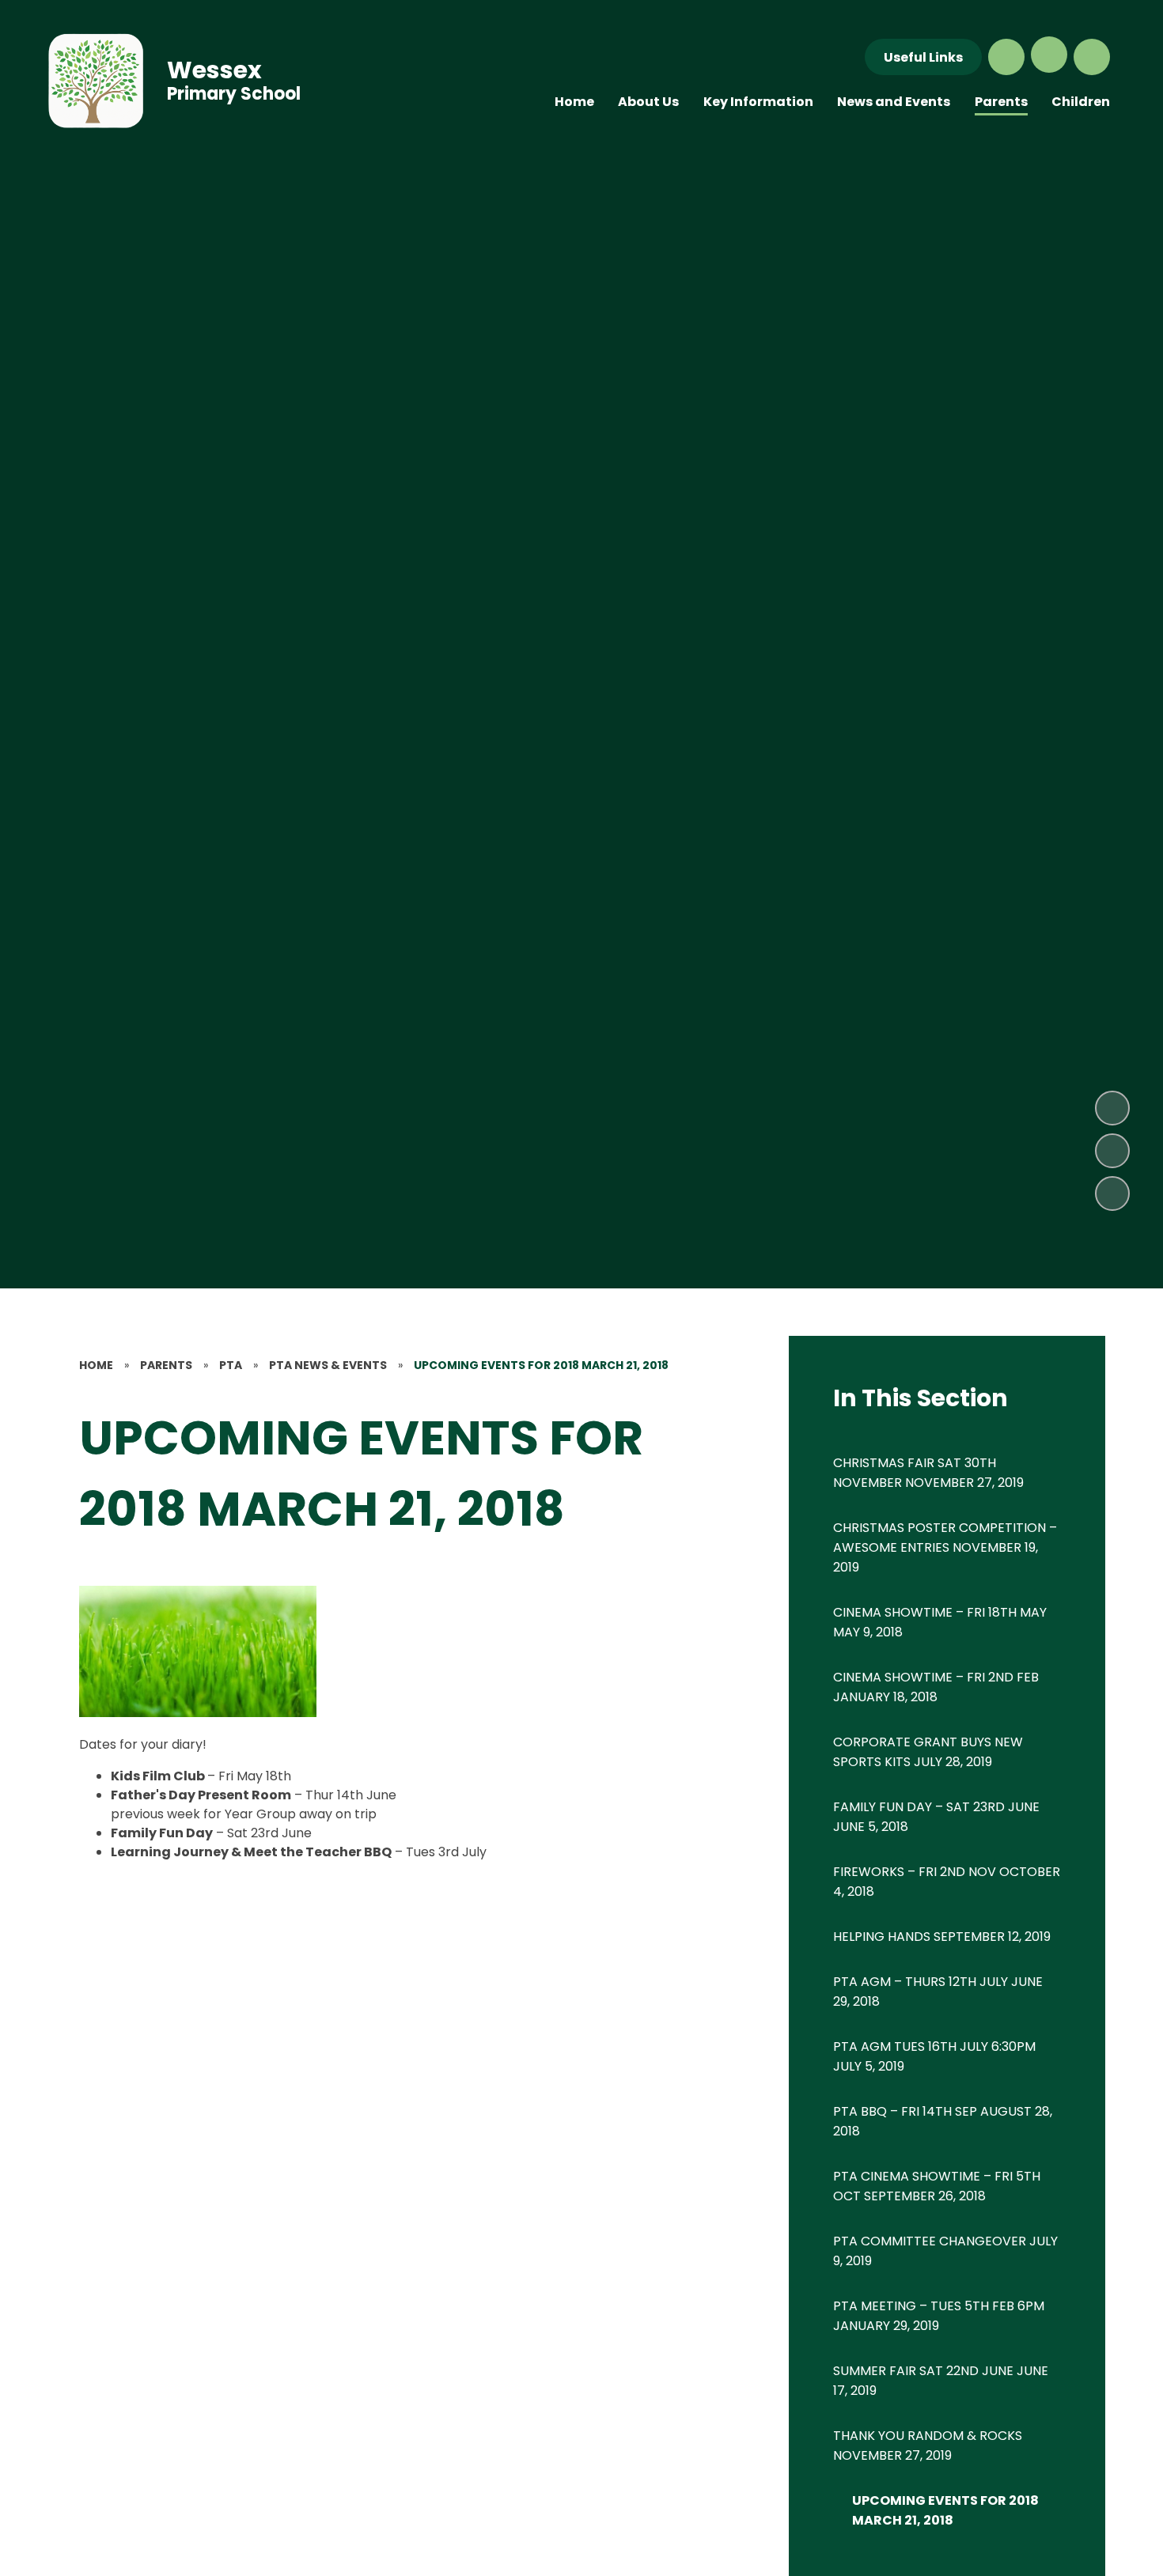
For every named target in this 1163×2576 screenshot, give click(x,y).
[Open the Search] (1006, 57)
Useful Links (923, 57)
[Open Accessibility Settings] (1092, 57)
